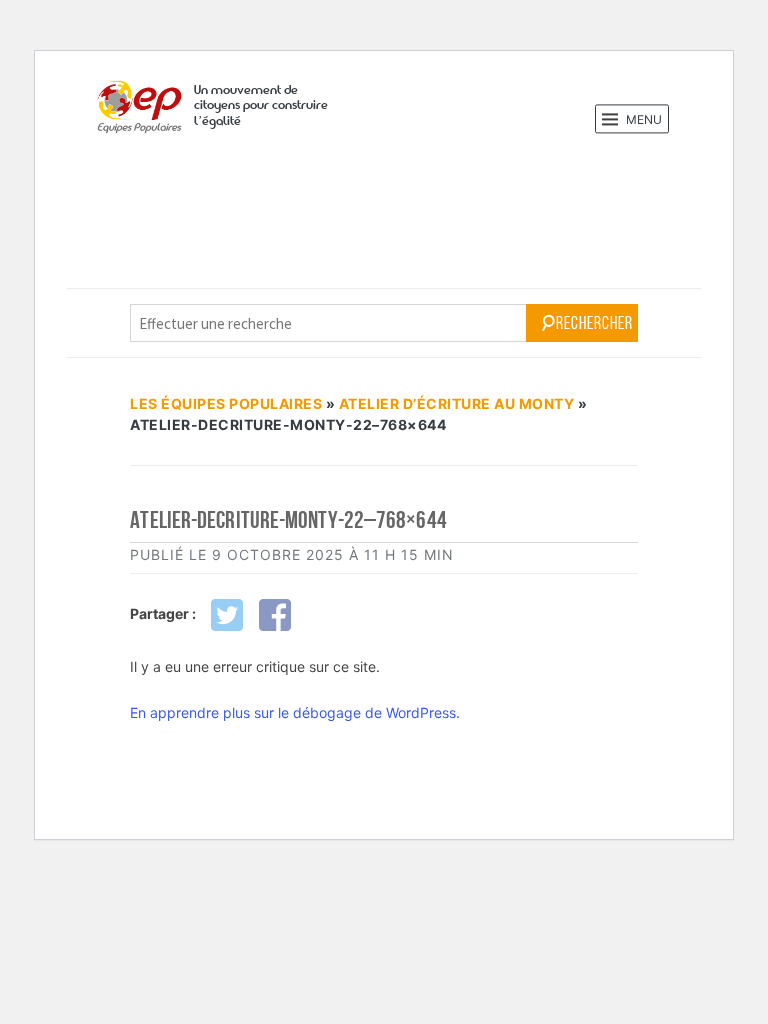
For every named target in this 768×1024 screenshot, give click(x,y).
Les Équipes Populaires (226, 403)
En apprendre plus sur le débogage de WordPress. (295, 712)
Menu (642, 119)
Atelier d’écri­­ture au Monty (457, 403)
